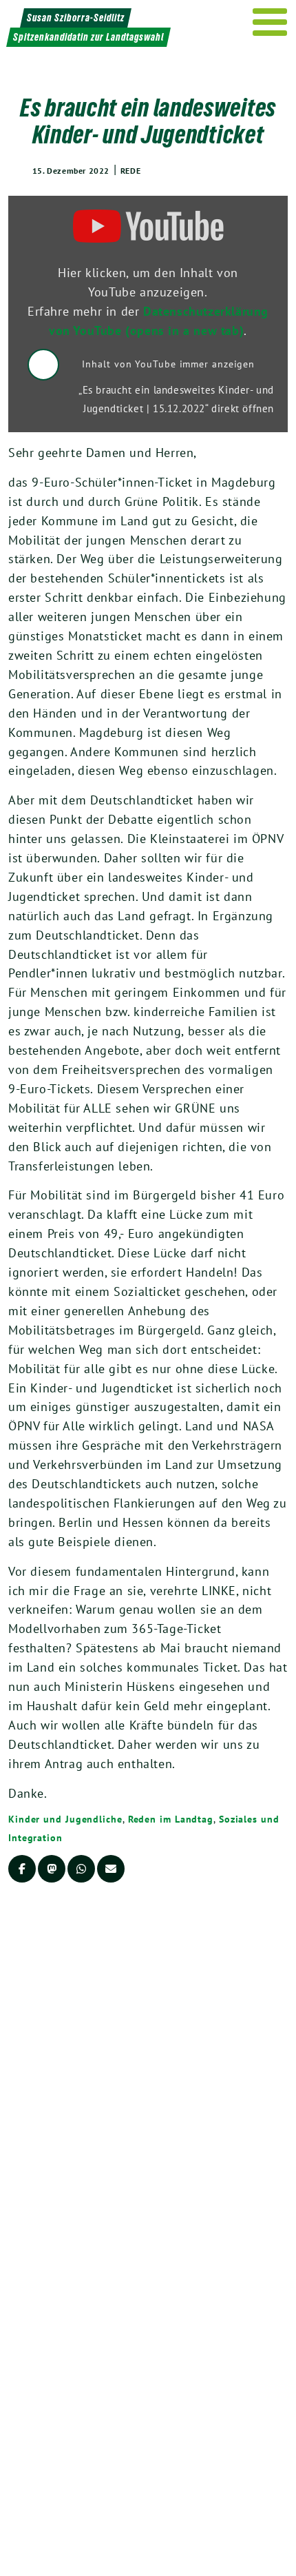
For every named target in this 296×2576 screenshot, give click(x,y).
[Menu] (270, 22)
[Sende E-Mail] (111, 1869)
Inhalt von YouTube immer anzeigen (168, 364)
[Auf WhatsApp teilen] (81, 1869)
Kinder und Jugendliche (65, 1819)
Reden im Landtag (171, 1819)
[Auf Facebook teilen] (22, 1869)
